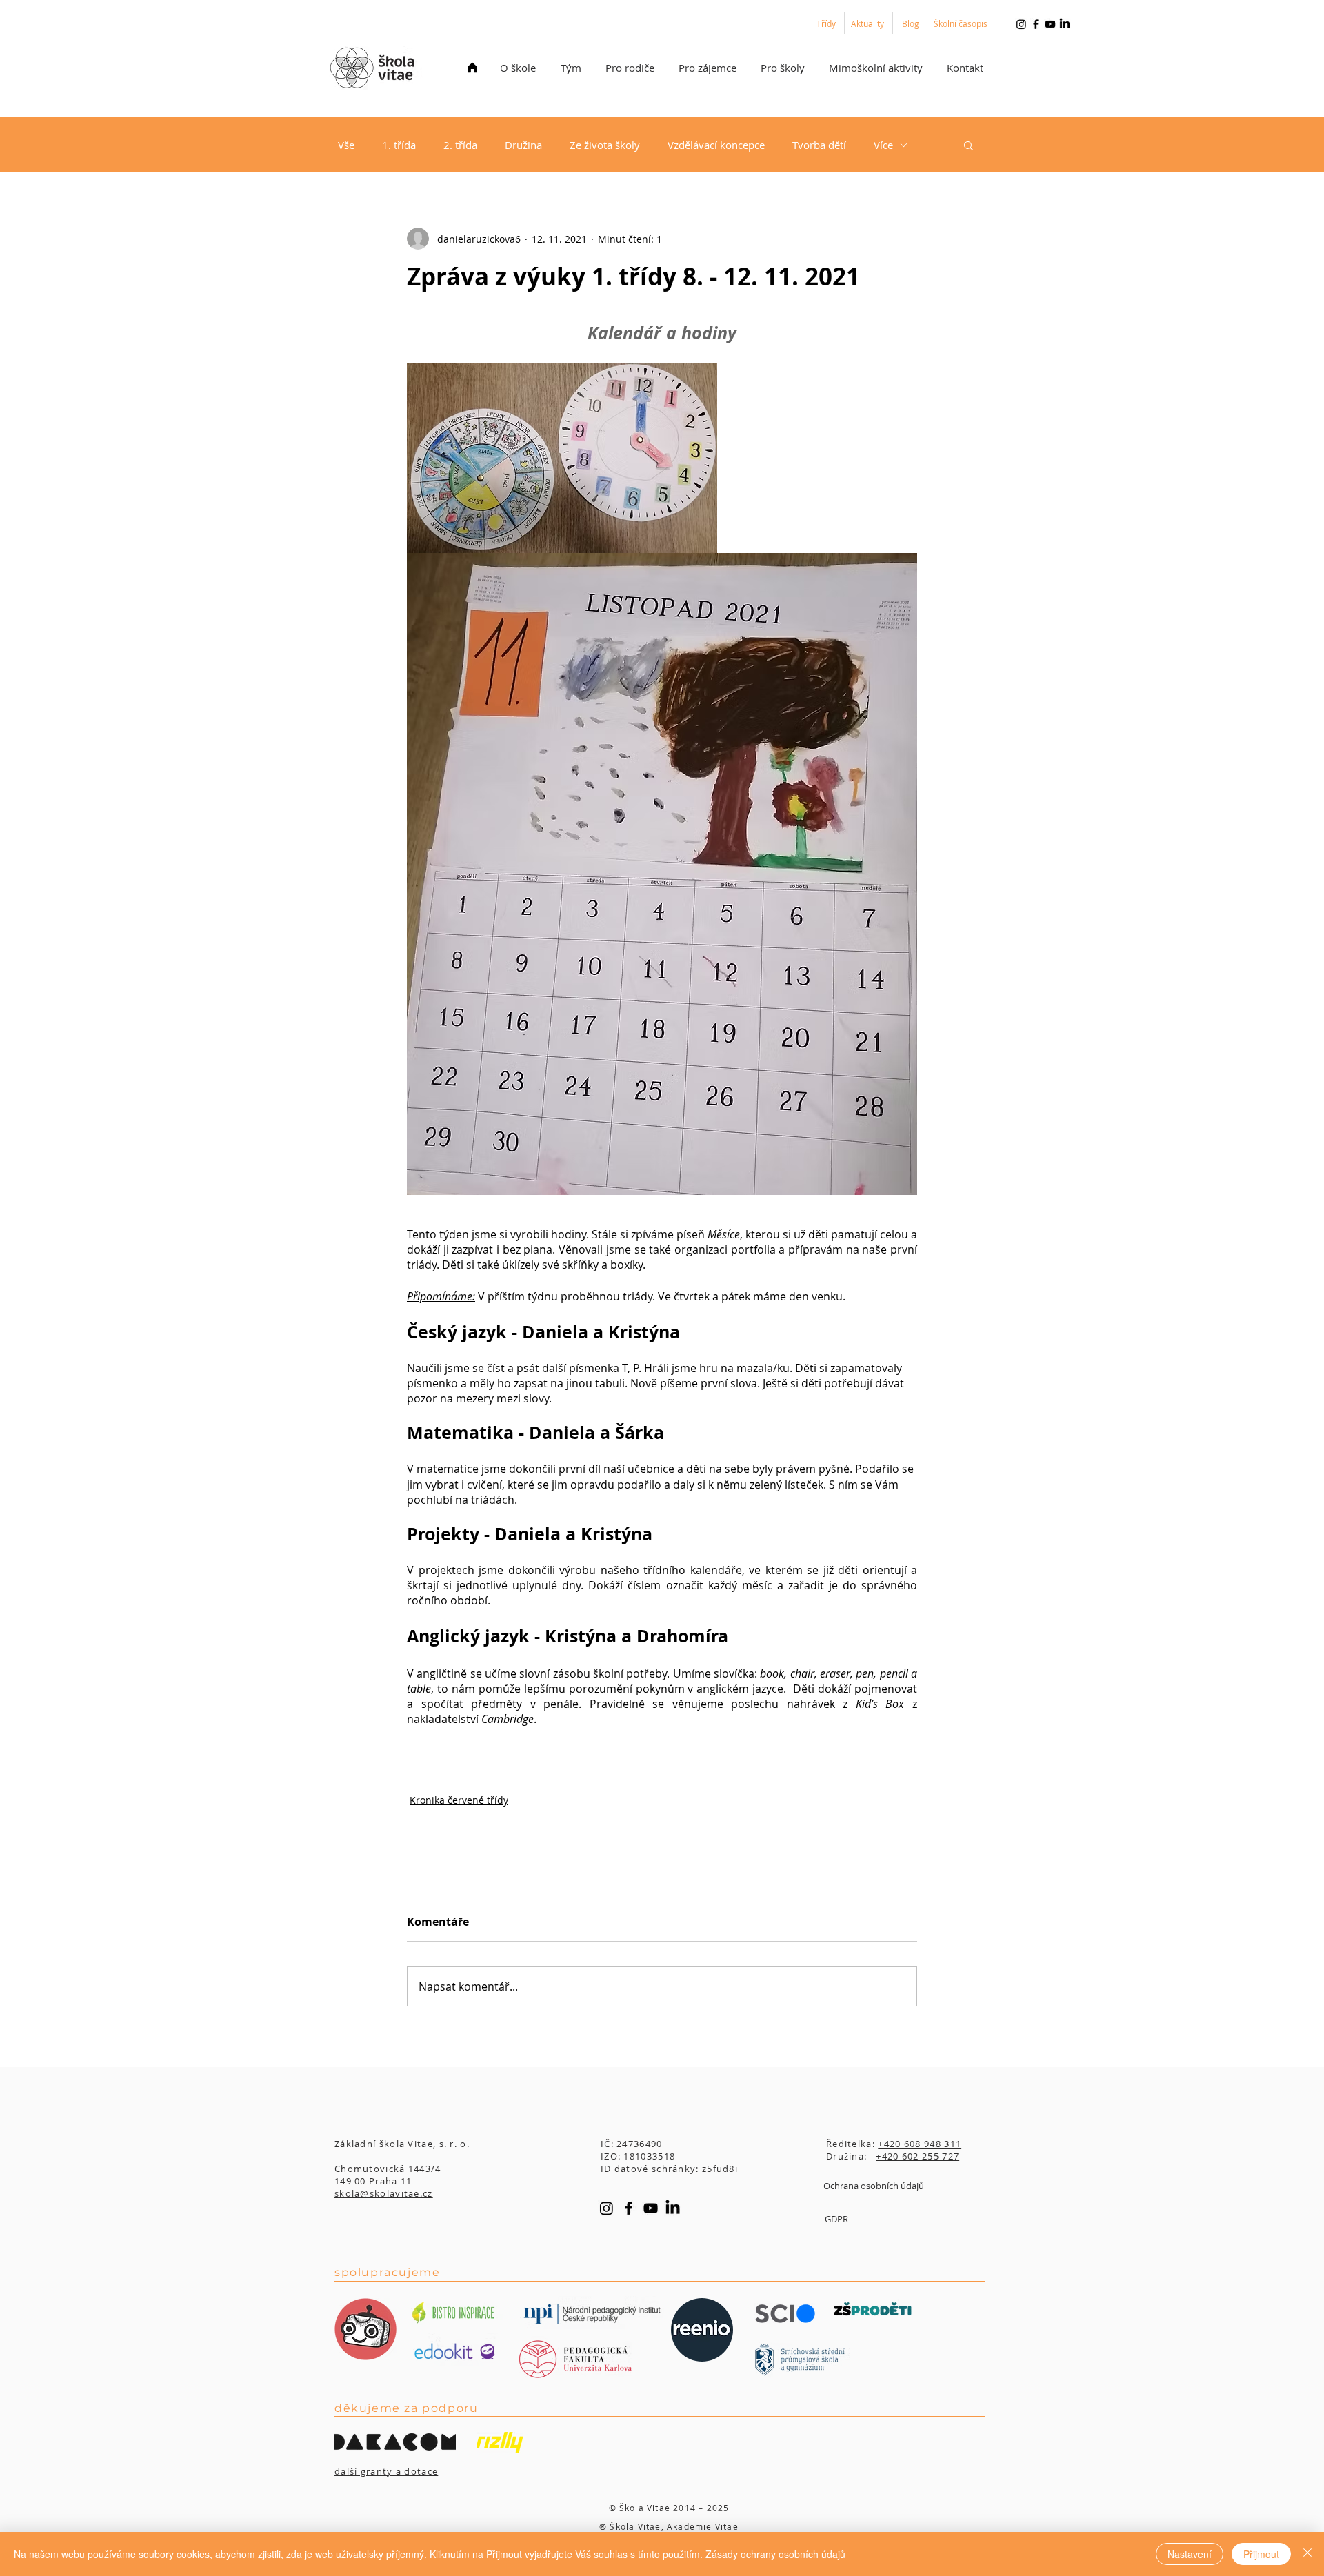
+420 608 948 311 (920, 2144)
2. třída (460, 145)
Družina (523, 145)
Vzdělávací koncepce (716, 145)
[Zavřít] (1307, 2554)
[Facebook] (1036, 24)
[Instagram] (1021, 24)
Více (883, 145)
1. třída (399, 145)
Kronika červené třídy (459, 1800)
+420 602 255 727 (917, 2156)
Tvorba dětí (819, 145)
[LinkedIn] (1065, 24)
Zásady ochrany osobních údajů (775, 2554)
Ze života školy (605, 145)
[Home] (472, 68)
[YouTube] (1050, 24)
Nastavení (1190, 2554)
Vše (346, 145)
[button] (518, 68)
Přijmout (1261, 2554)
